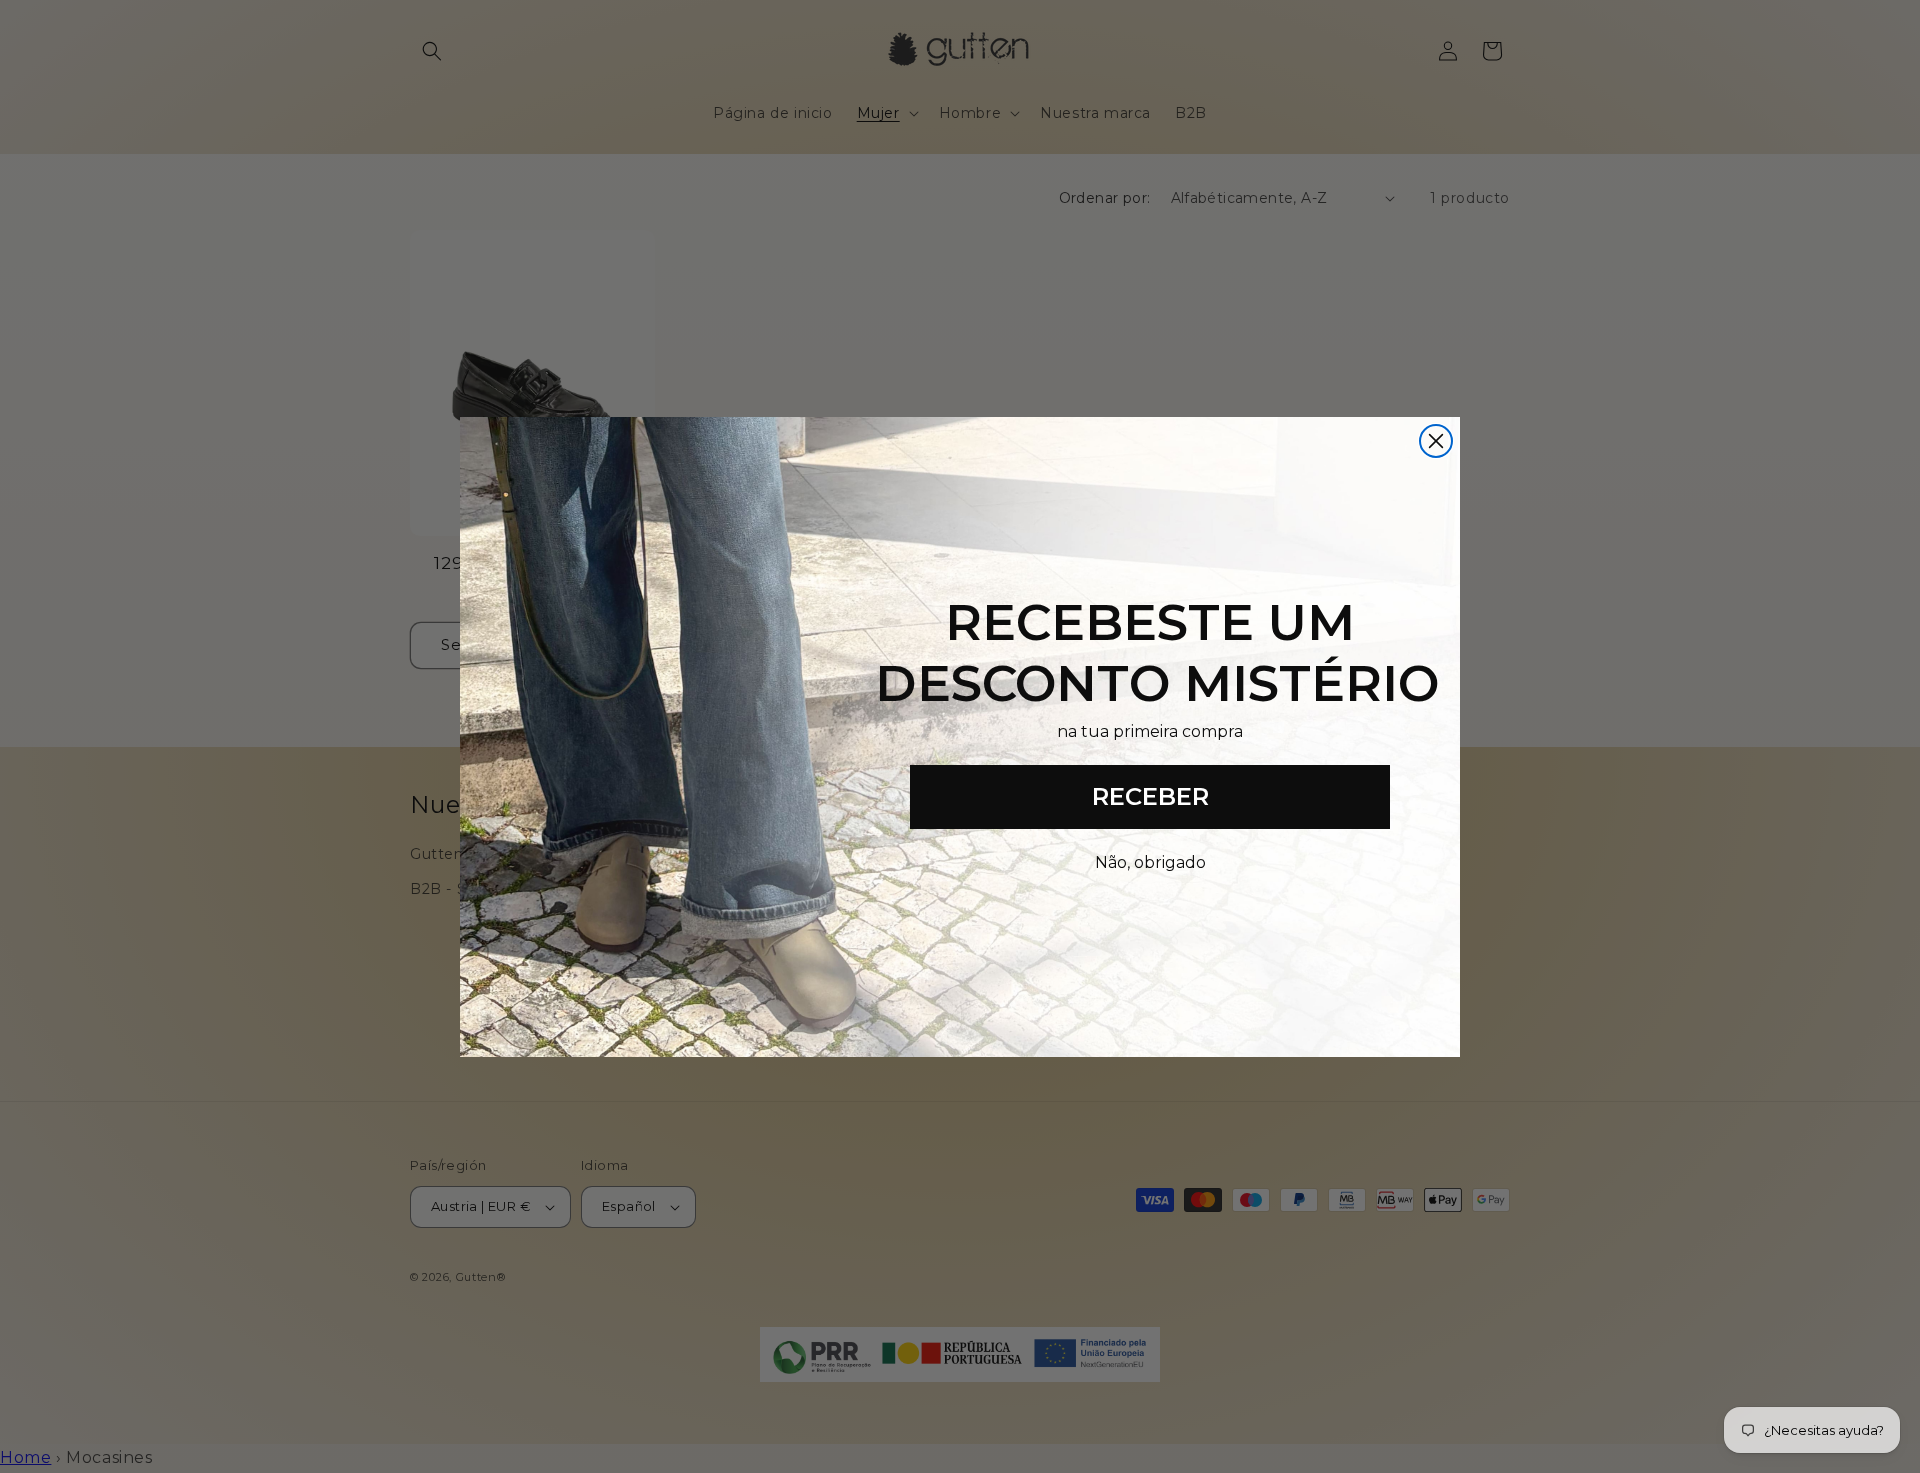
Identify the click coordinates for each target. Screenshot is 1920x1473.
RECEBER (1150, 796)
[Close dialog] (1436, 441)
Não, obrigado (1150, 862)
